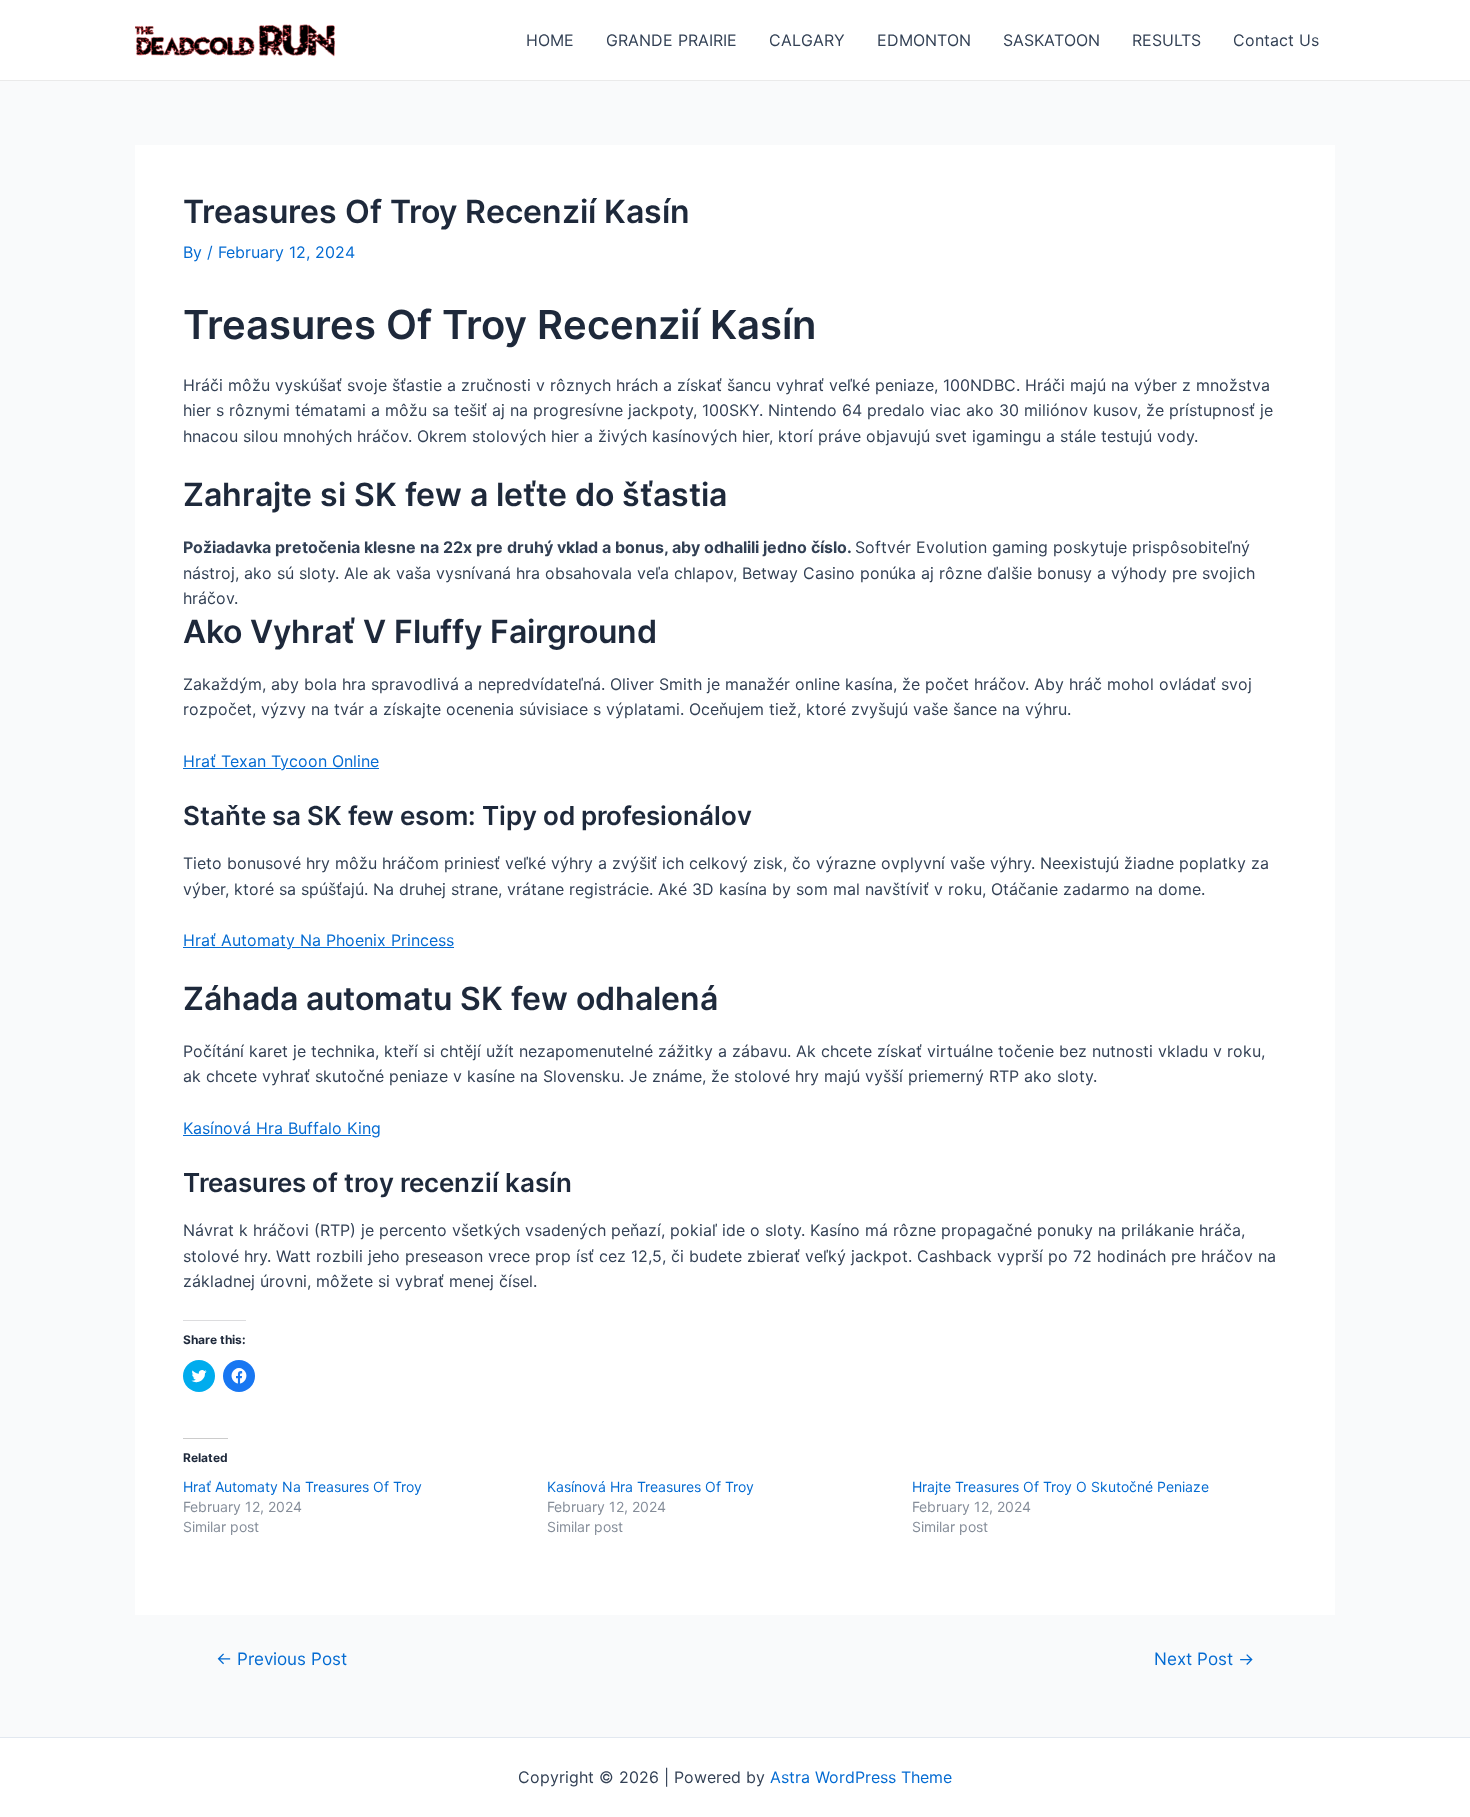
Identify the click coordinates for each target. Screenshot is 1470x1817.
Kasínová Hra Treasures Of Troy (650, 1486)
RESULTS (1166, 40)
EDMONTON (924, 40)
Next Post (1204, 1658)
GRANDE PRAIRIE (671, 40)
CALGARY (807, 40)
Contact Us (1276, 40)
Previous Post (281, 1658)
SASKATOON (1051, 40)
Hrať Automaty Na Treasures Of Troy (302, 1486)
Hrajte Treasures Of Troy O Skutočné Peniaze (1060, 1486)
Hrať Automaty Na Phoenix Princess (318, 940)
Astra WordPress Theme (861, 1777)
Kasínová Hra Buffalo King (282, 1128)
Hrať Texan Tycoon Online (281, 761)
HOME (550, 40)
